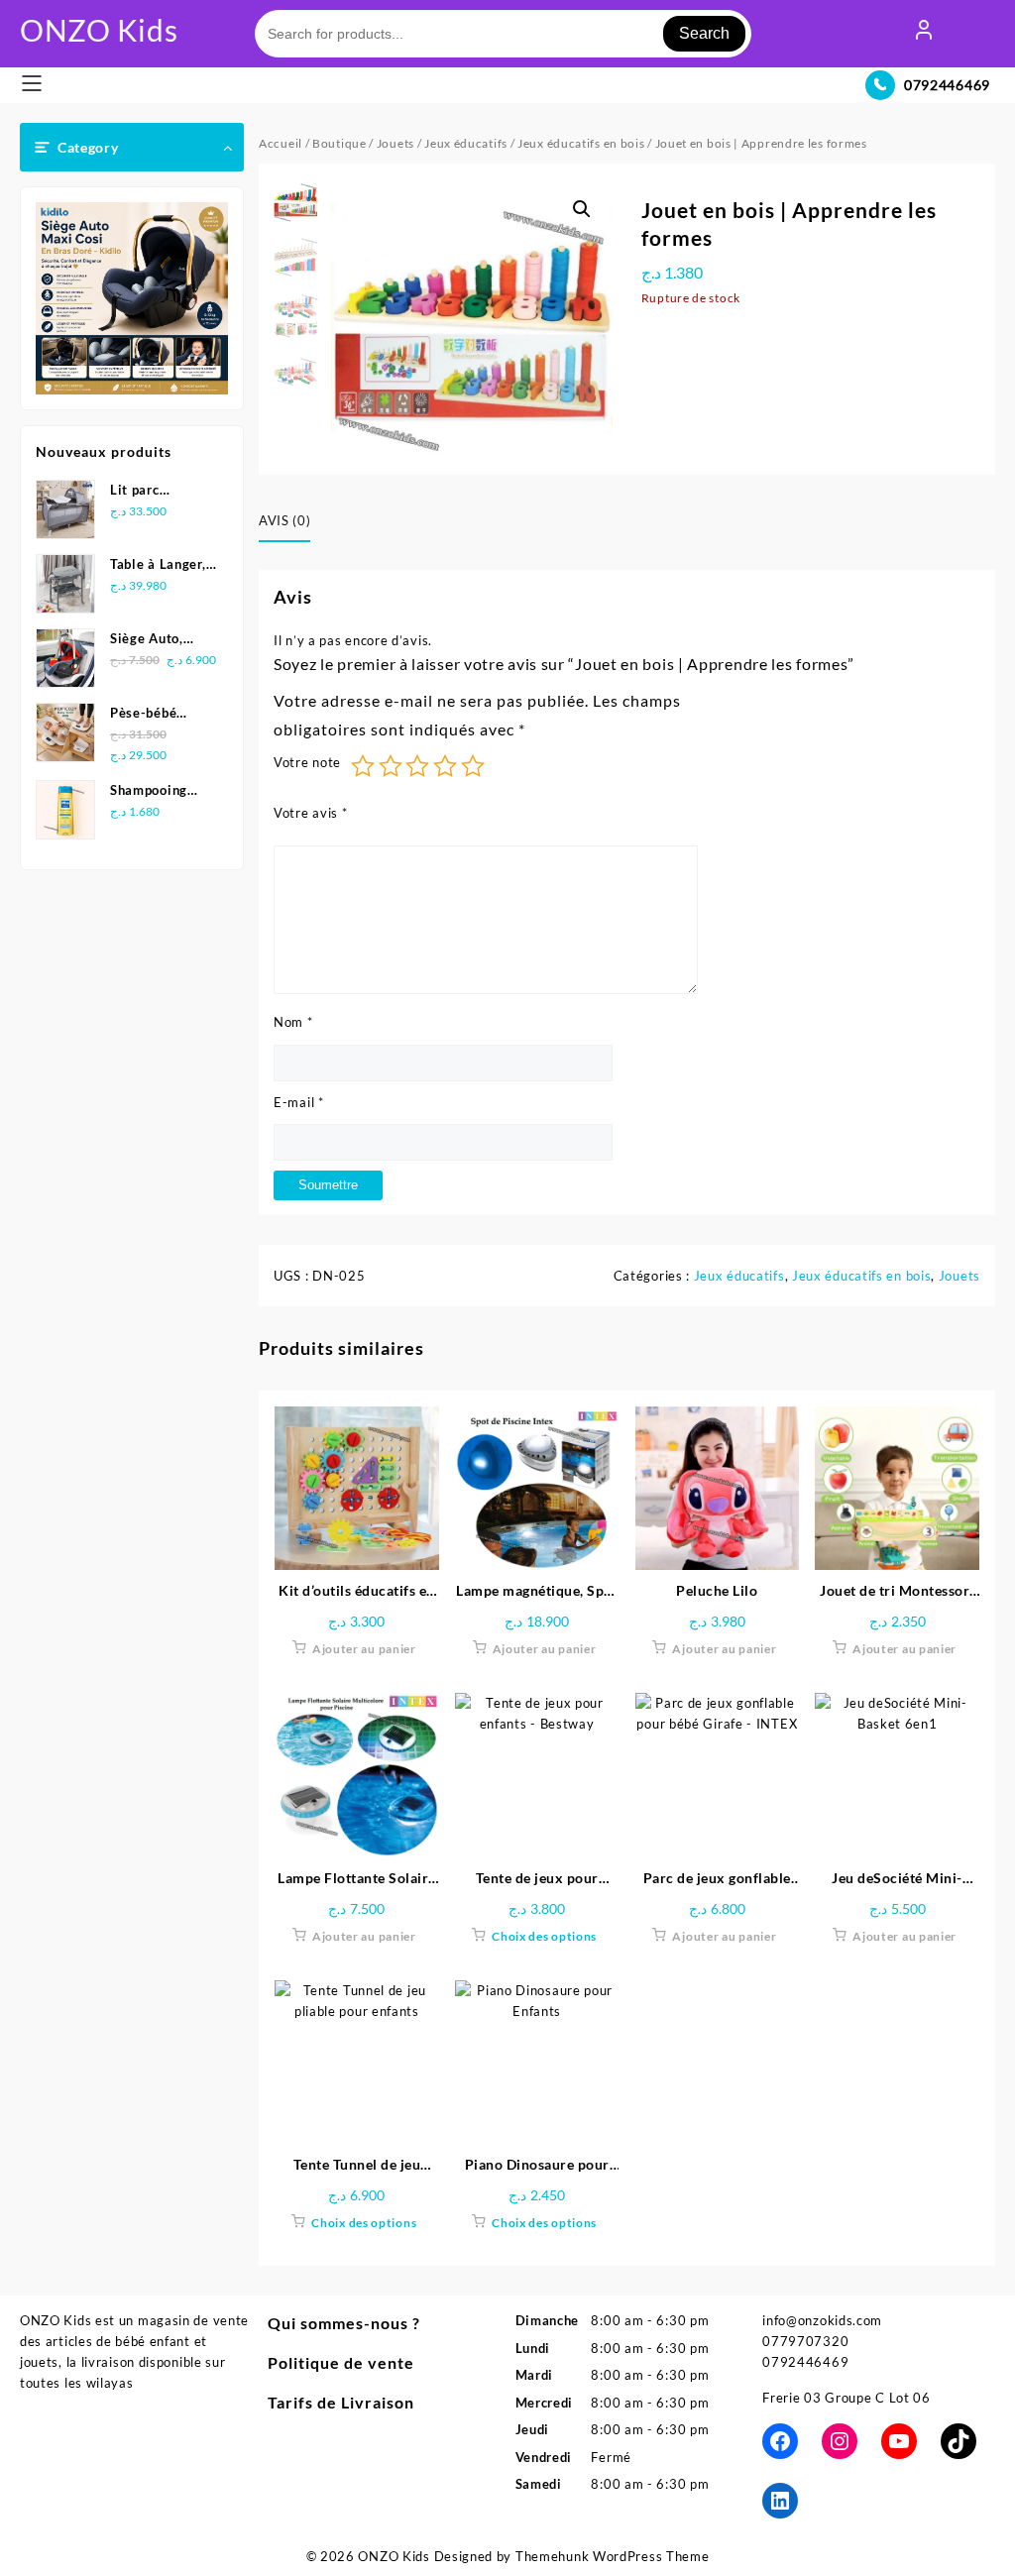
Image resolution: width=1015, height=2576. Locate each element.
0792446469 (947, 85)
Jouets (395, 143)
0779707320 (805, 2341)
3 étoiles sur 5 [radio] (417, 766)
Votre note (307, 762)
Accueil (281, 143)
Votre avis (310, 813)
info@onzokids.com (822, 2320)
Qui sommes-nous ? (344, 2323)
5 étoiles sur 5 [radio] (473, 766)
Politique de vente (341, 2362)
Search (704, 33)
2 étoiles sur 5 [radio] (391, 766)
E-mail (299, 1102)
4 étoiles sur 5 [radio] (445, 766)
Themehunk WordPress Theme (613, 2556)
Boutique (339, 143)
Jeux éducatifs (466, 143)
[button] (582, 209)
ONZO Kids (99, 30)
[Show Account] (924, 34)
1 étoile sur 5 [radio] (363, 766)
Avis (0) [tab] (284, 520)
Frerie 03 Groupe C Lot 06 (846, 2398)
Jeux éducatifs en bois (581, 143)
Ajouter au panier (364, 1649)
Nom (293, 1022)
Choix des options (544, 1936)
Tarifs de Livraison (341, 2402)
